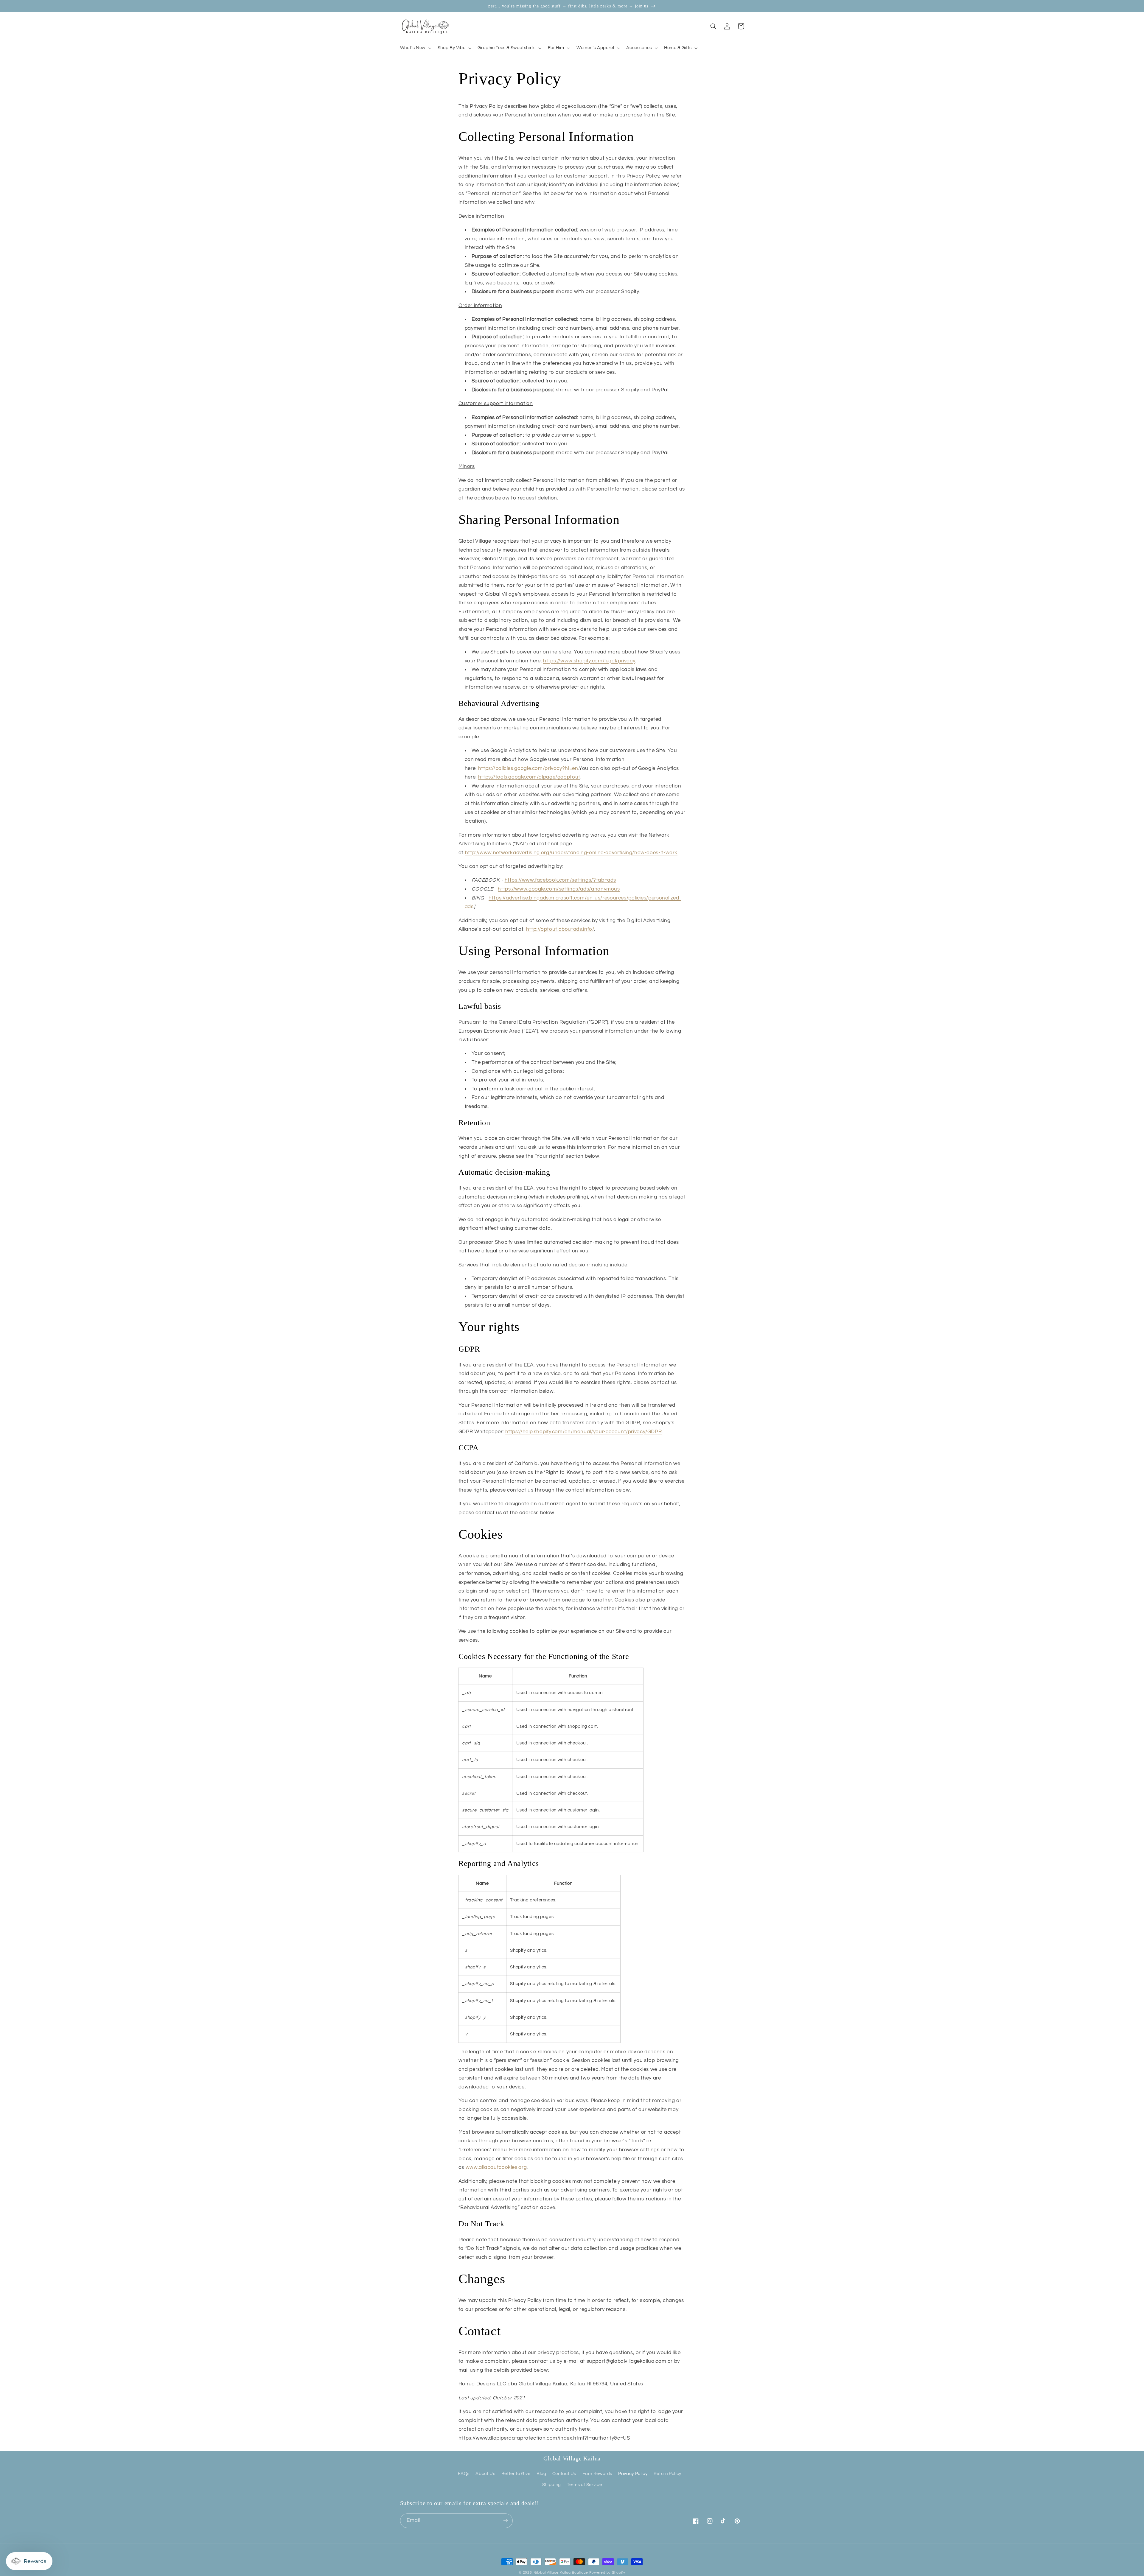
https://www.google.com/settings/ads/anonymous (559, 889)
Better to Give (516, 2474)
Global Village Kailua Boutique (561, 2573)
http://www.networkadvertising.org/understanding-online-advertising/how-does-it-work (571, 853)
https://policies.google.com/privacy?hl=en (528, 768)
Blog (541, 2474)
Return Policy (667, 2474)
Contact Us (564, 2474)
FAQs (464, 2474)
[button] (415, 48)
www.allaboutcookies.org (496, 2167)
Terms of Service (584, 2485)
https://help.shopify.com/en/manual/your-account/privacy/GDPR (584, 1432)
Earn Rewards (597, 2474)
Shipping (552, 2485)
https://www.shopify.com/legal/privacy (589, 661)
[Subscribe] (505, 2521)
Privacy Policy (633, 2474)
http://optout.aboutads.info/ (560, 929)
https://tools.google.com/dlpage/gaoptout (529, 777)
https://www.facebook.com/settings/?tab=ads (560, 880)
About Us (485, 2474)
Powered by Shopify (607, 2573)
